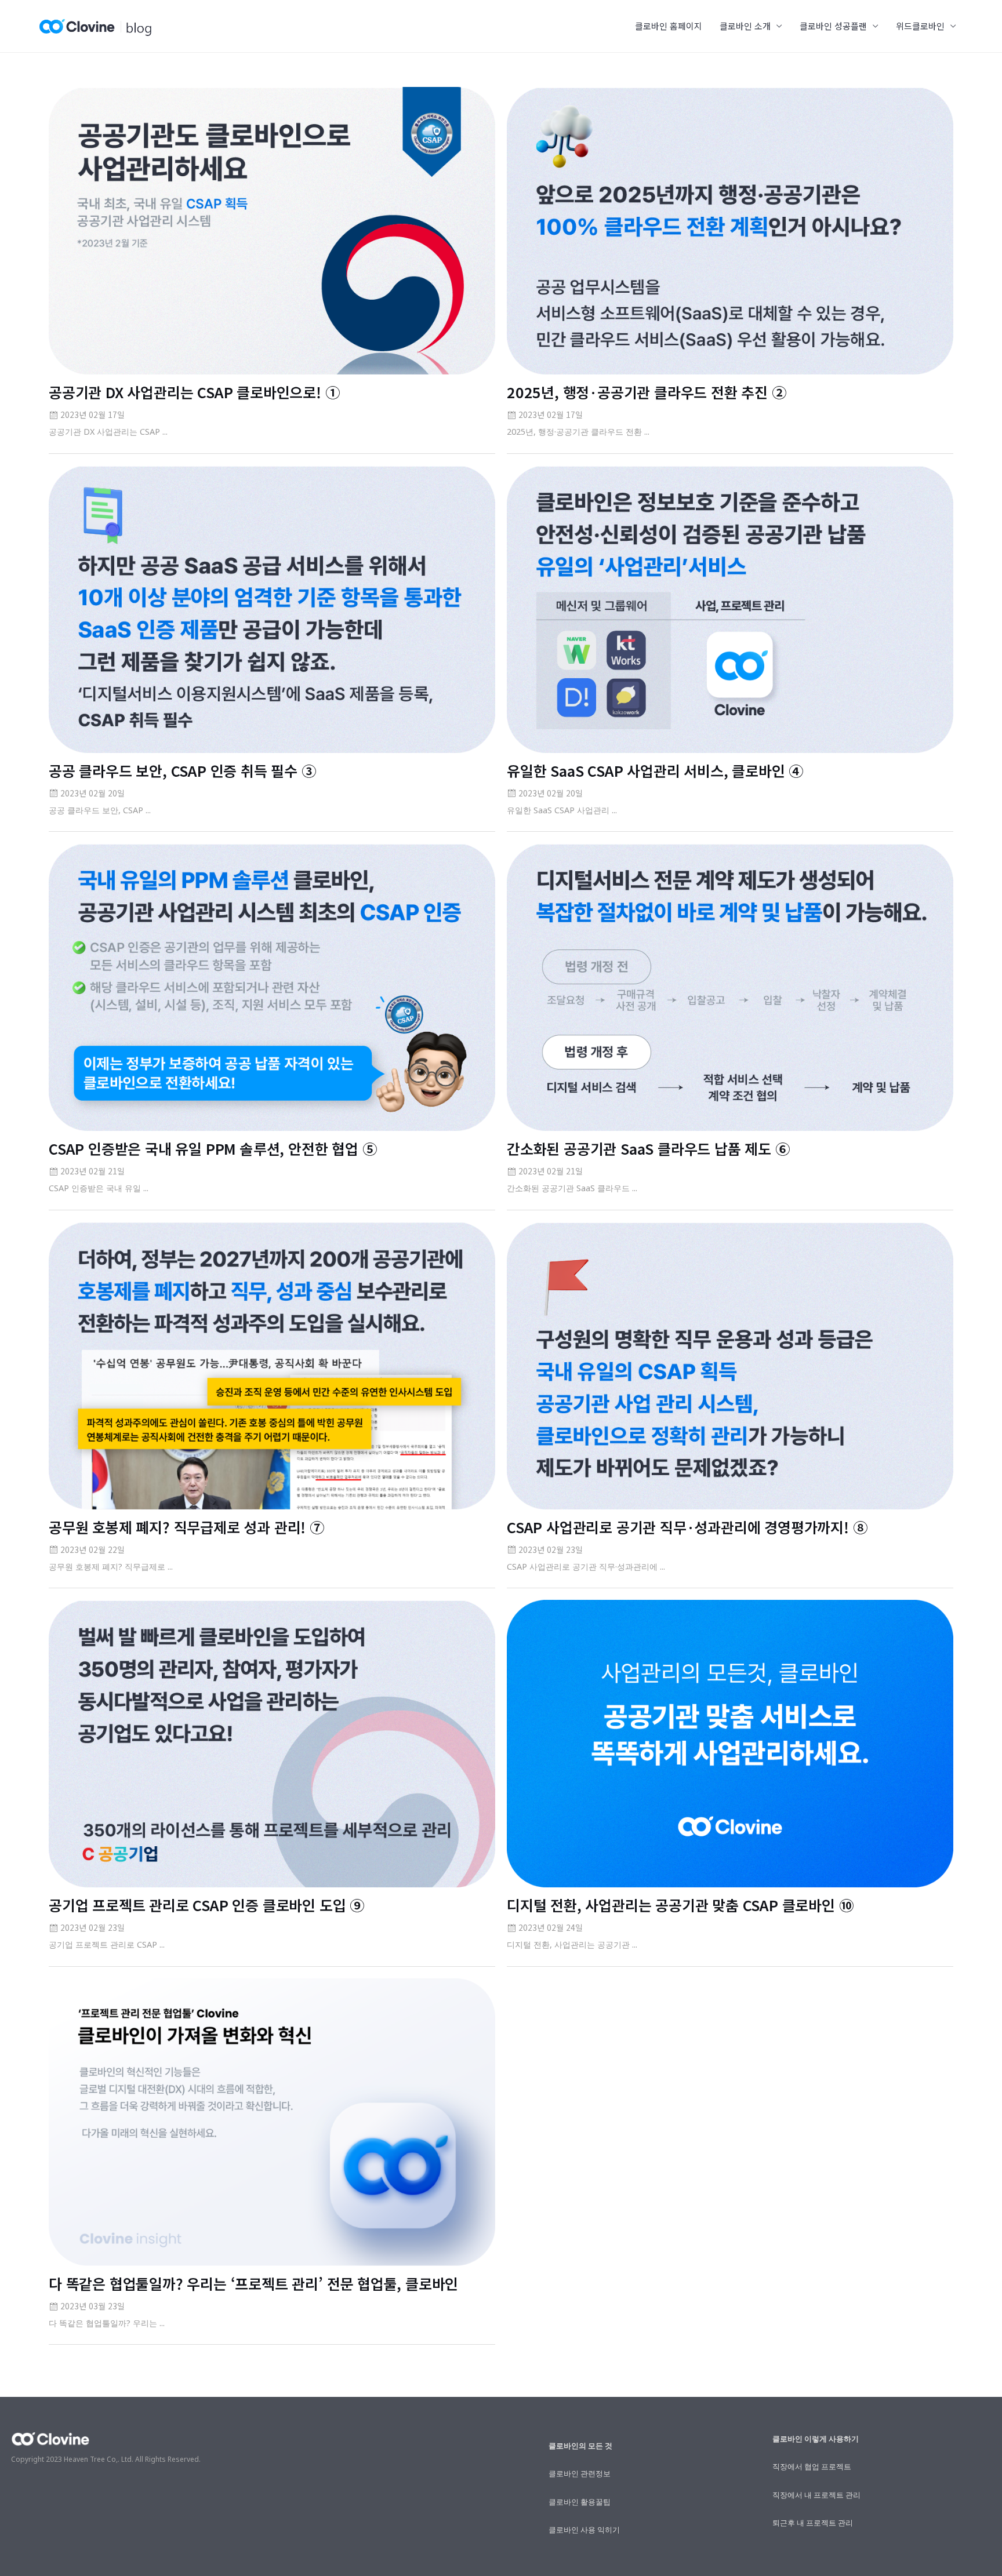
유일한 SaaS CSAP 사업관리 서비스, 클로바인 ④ (655, 770)
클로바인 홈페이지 (669, 26)
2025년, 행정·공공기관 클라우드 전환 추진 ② (647, 392)
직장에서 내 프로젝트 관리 (816, 2495)
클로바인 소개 (745, 26)
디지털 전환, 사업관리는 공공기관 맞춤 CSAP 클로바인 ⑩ (680, 1905)
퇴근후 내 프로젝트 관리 (813, 2523)
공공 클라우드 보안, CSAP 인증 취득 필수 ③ (182, 770)
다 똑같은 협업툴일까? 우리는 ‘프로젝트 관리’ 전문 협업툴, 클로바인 (253, 2283)
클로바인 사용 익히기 (584, 2530)
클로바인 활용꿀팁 (580, 2502)
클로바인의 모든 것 (580, 2446)
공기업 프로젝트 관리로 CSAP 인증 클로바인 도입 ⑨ (206, 1905)
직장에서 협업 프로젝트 (812, 2466)
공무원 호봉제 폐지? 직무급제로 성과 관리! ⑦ (186, 1527)
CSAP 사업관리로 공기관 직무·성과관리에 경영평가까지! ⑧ (687, 1527)
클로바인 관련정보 (580, 2473)
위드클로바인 (920, 26)
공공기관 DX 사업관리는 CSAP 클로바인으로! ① (194, 392)
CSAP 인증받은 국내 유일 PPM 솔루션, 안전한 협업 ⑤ (213, 1148)
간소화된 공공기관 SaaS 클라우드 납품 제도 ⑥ (648, 1148)
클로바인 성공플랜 (833, 26)
